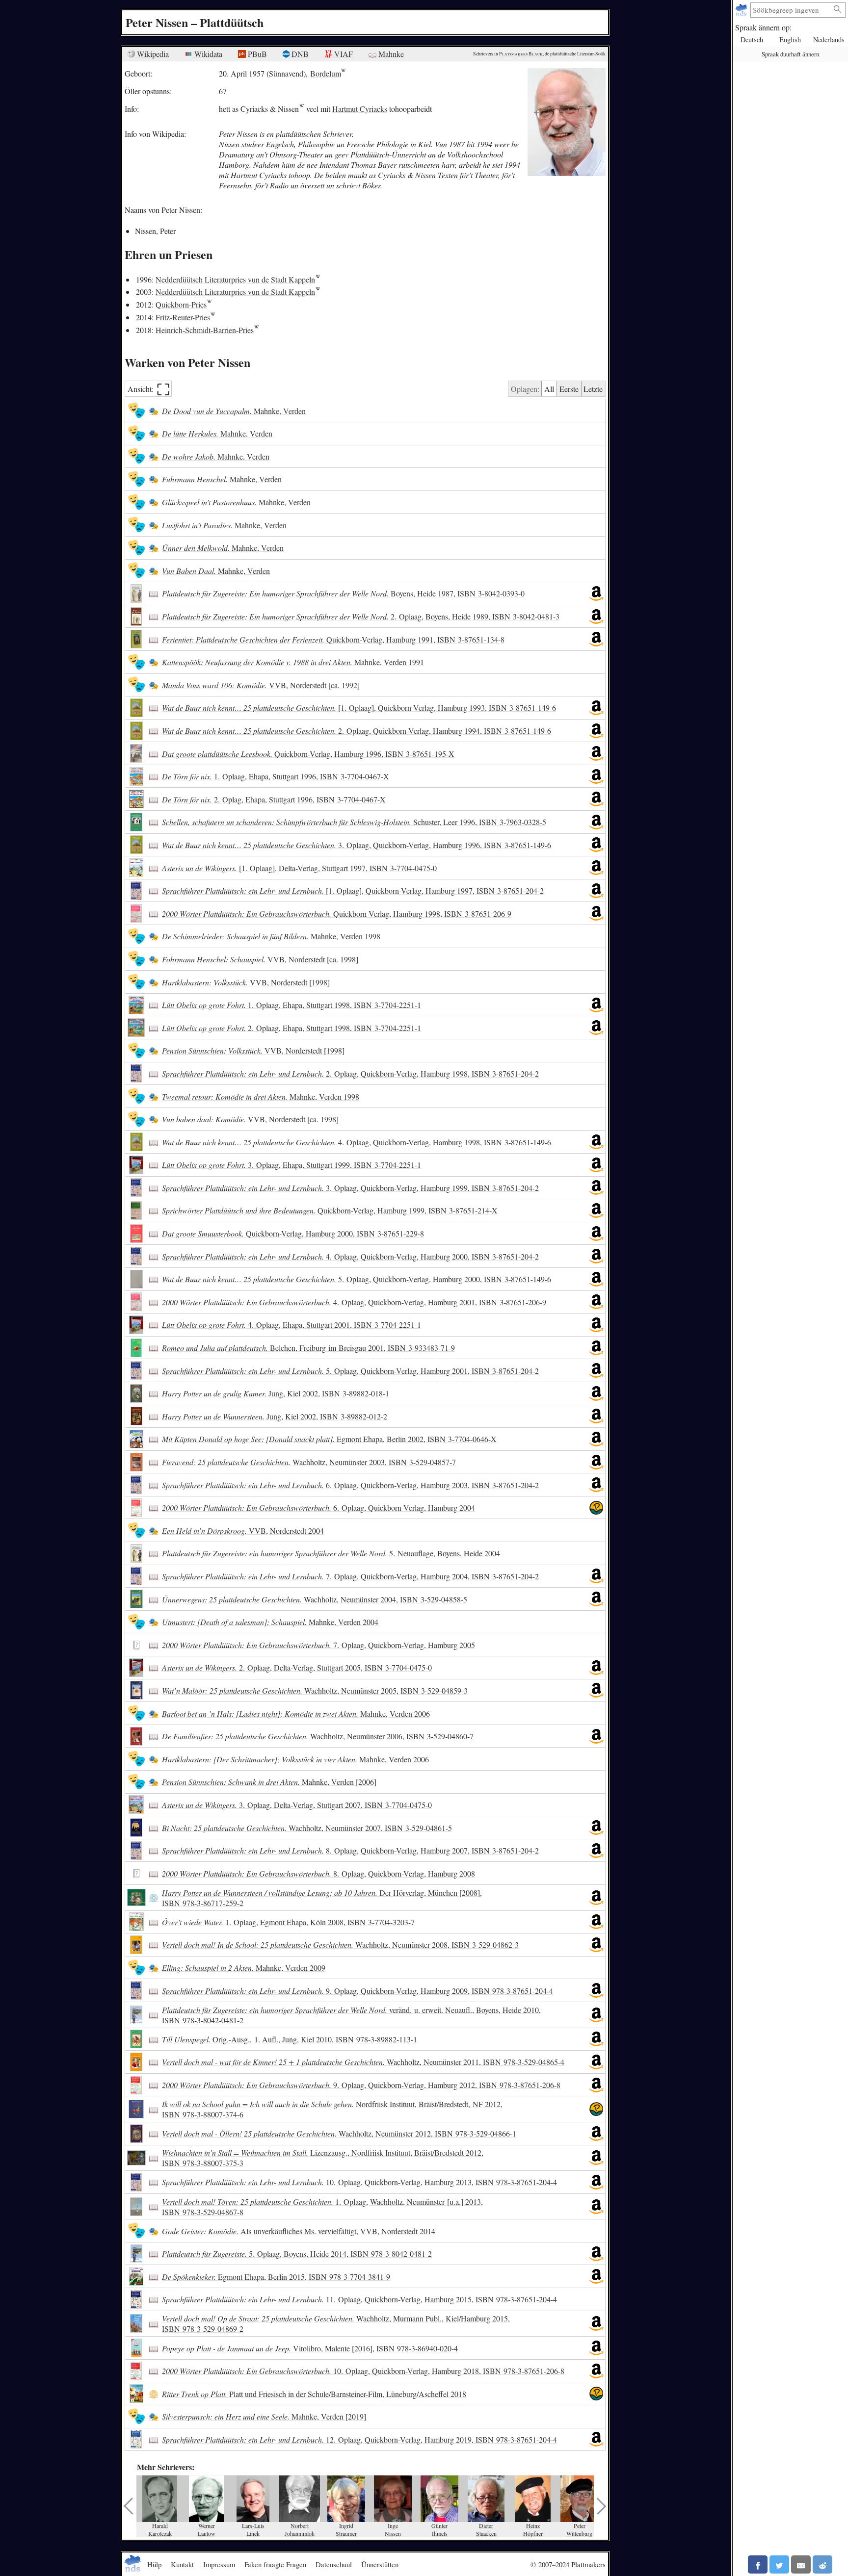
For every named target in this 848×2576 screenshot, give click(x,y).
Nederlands (829, 39)
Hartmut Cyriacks (360, 109)
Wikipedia (152, 54)
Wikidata (207, 54)
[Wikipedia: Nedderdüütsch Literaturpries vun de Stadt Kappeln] (318, 279)
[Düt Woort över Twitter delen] (779, 2564)
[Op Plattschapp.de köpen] (596, 1508)
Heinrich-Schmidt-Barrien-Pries (205, 330)
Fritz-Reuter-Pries (183, 317)
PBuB (256, 54)
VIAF (343, 54)
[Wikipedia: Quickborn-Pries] (209, 304)
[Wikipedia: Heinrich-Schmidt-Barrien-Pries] (256, 330)
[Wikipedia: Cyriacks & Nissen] (302, 109)
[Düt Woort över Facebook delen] (758, 2564)
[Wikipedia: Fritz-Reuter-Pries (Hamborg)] (213, 317)
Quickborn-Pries (181, 304)
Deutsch (752, 39)
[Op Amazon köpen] (596, 593)
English (790, 39)
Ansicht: (149, 389)
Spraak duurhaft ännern (790, 54)
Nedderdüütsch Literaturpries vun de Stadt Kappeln (235, 279)
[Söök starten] (838, 10)
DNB (299, 54)
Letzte (593, 389)
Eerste (569, 389)
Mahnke (390, 54)
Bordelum (326, 73)
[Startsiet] (742, 10)
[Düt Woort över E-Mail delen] (801, 2564)
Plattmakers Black (521, 54)
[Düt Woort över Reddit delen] (822, 2564)
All (549, 389)
